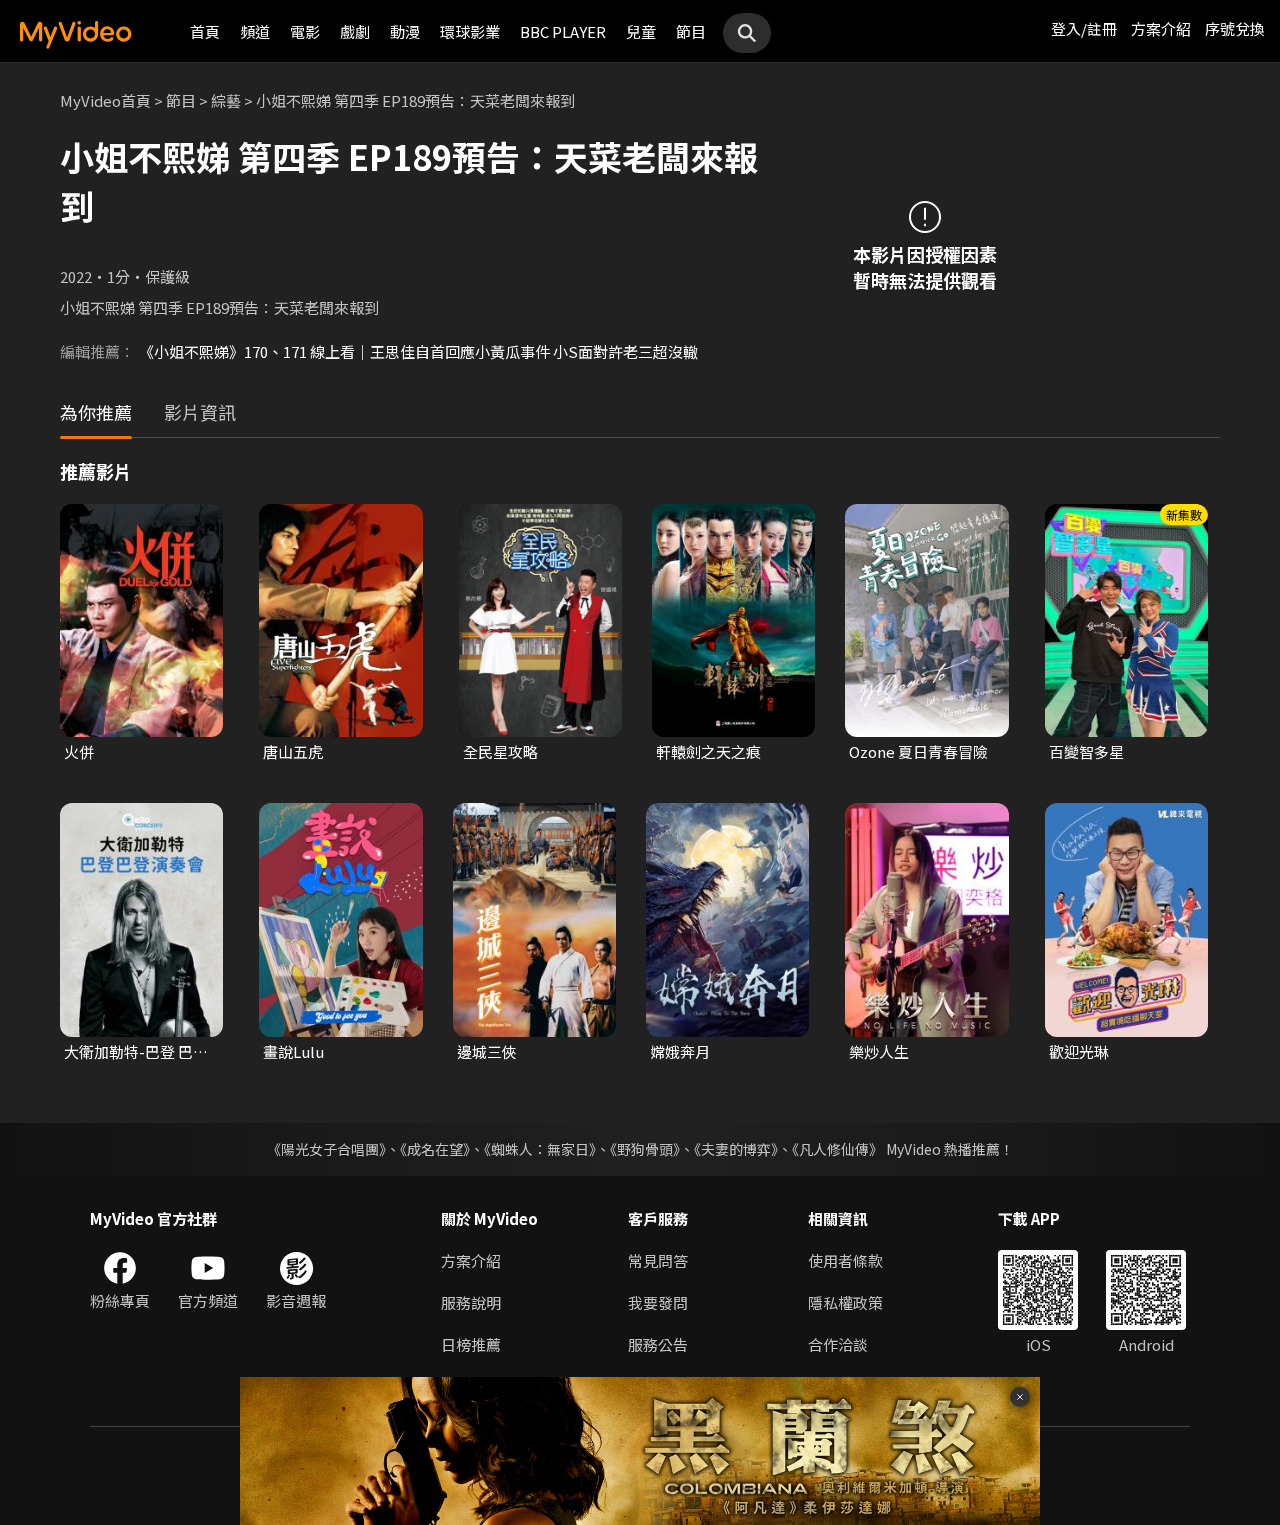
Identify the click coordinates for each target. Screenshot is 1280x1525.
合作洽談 (838, 1344)
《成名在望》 (435, 1149)
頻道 (255, 31)
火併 (79, 751)
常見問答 (658, 1260)
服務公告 (658, 1344)
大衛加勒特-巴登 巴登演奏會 (136, 1052)
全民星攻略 (500, 751)
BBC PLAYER (563, 31)
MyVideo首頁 (105, 100)
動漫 (405, 31)
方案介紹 (1161, 28)
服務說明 (471, 1302)
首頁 (205, 31)
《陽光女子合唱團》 (326, 1149)
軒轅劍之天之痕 (708, 751)
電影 (305, 31)
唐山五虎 (293, 751)
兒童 (641, 31)
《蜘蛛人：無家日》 (540, 1149)
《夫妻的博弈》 (736, 1149)
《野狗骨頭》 (645, 1149)
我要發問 (658, 1302)
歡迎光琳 (1079, 1051)
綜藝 (226, 100)
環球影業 (470, 31)
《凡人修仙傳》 (837, 1149)
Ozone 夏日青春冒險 (918, 751)
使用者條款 (845, 1260)
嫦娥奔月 (680, 1051)
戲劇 (355, 31)
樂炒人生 (879, 1051)
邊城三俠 (487, 1051)
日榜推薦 (471, 1344)
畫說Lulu (293, 1051)
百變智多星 (1086, 751)
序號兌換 (1235, 28)
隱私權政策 (845, 1302)
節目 (691, 31)
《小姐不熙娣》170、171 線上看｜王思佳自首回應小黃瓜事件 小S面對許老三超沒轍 (418, 351)
